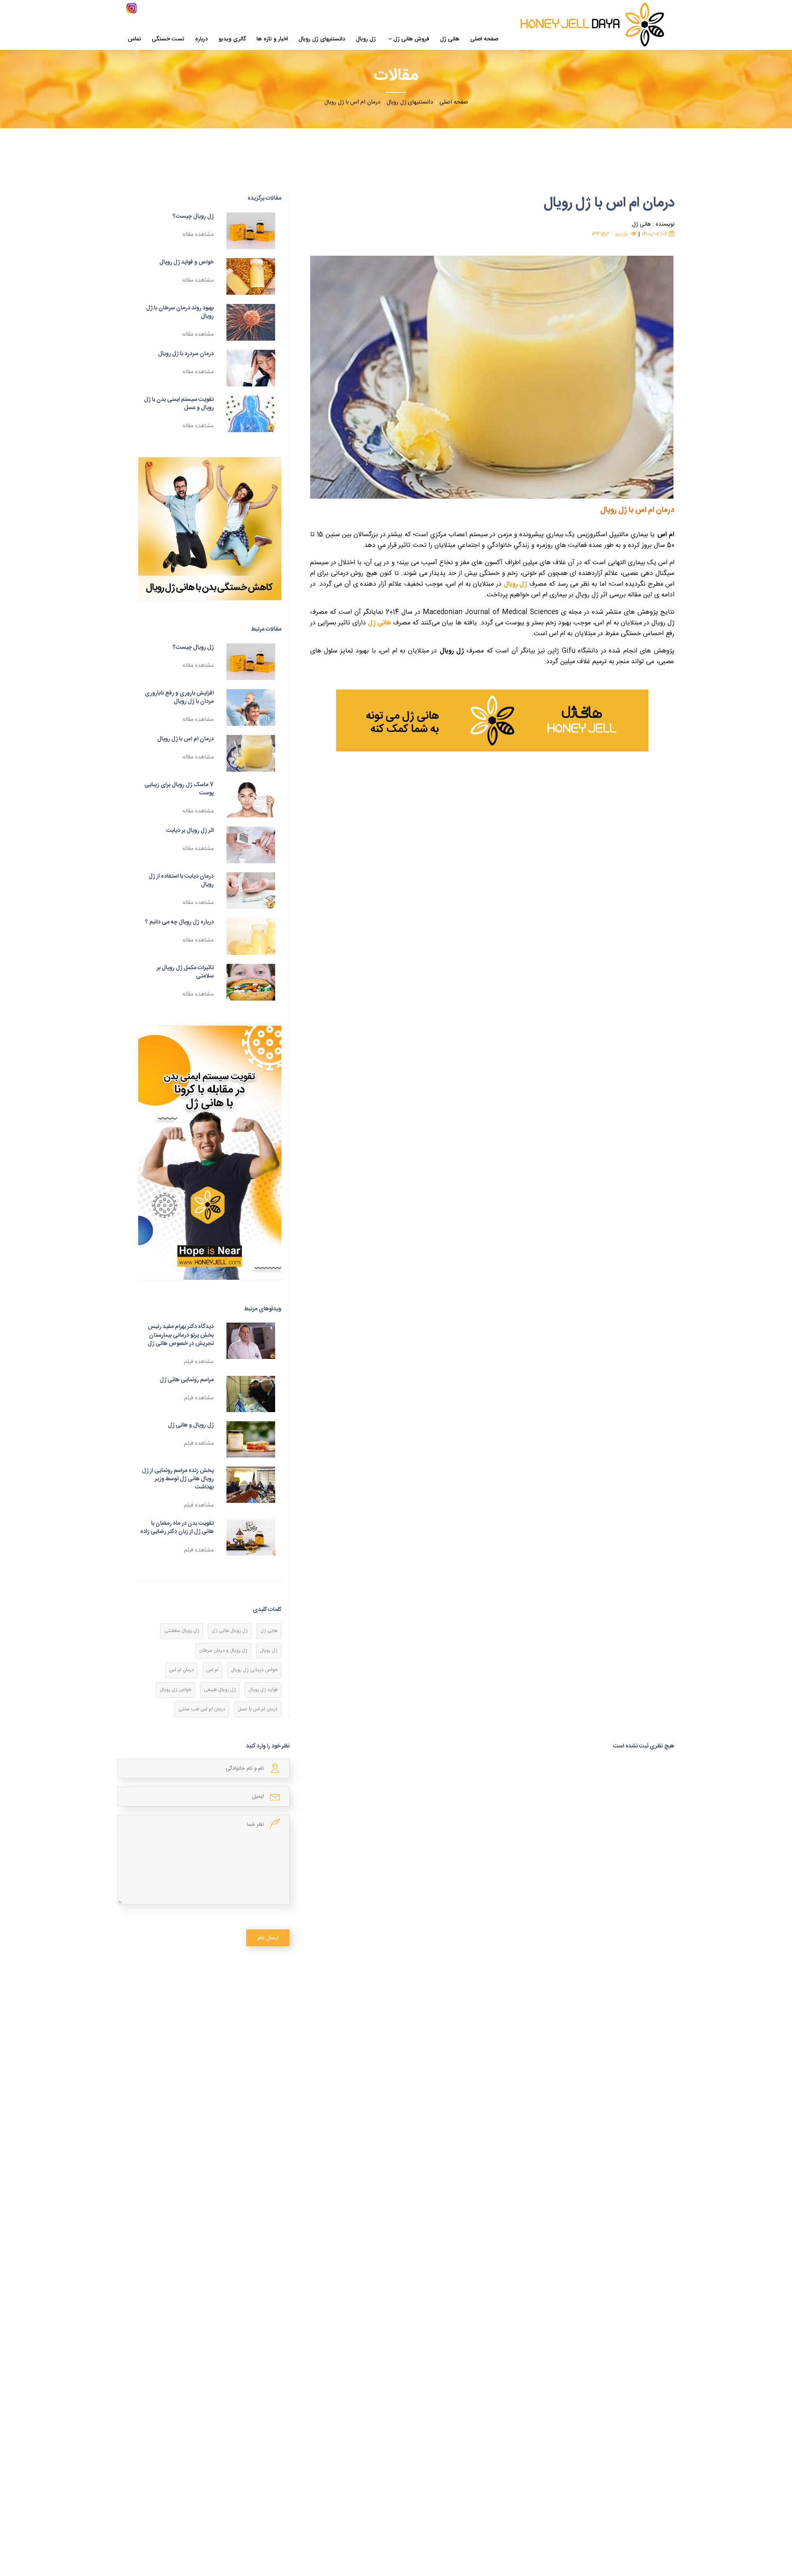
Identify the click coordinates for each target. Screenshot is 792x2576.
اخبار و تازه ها (272, 40)
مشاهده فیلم (199, 1362)
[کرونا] (210, 1153)
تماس (134, 40)
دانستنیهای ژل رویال (322, 40)
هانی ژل (450, 40)
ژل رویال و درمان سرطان (223, 1651)
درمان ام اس (181, 1670)
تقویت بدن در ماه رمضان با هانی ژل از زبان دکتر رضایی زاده (177, 1528)
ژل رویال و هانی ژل (191, 1425)
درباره (202, 40)
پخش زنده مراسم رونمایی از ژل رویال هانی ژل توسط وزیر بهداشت (178, 1479)
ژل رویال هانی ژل (230, 1631)
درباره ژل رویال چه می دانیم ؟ (179, 922)
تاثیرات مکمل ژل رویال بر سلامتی (185, 972)
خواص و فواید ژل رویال (186, 262)
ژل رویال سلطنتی (182, 1631)
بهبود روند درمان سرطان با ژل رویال (180, 312)
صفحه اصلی (484, 40)
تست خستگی (168, 40)
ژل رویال (366, 40)
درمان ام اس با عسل (258, 1709)
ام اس (212, 1670)
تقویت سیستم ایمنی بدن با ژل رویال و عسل (179, 404)
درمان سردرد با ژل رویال (186, 354)
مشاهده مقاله (198, 235)
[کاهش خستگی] (210, 529)
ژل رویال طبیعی (220, 1690)
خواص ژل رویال (176, 1690)
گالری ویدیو (232, 40)
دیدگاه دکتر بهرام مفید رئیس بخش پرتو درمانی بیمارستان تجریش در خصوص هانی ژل (181, 1335)
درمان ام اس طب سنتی (202, 1709)
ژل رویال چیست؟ (193, 217)
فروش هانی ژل (411, 40)
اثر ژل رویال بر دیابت (190, 831)
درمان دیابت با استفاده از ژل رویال (181, 881)
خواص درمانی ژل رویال (254, 1670)
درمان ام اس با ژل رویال (185, 739)
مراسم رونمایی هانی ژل (187, 1380)
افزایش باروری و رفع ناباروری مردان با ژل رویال (179, 697)
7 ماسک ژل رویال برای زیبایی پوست (179, 789)
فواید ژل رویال (263, 1690)
